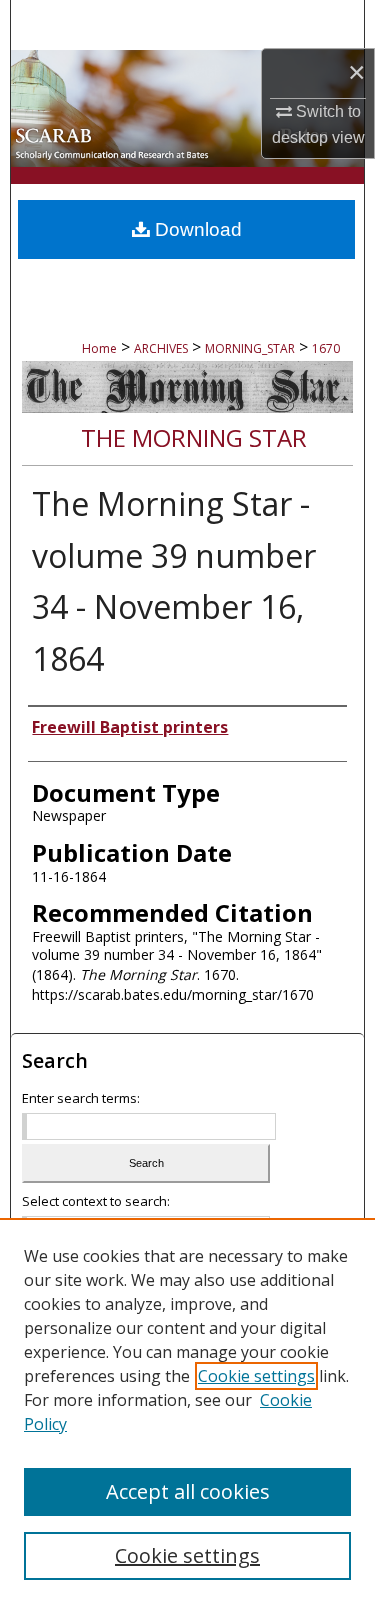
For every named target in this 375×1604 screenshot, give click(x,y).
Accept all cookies (188, 1491)
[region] (187, 1411)
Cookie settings (256, 1376)
